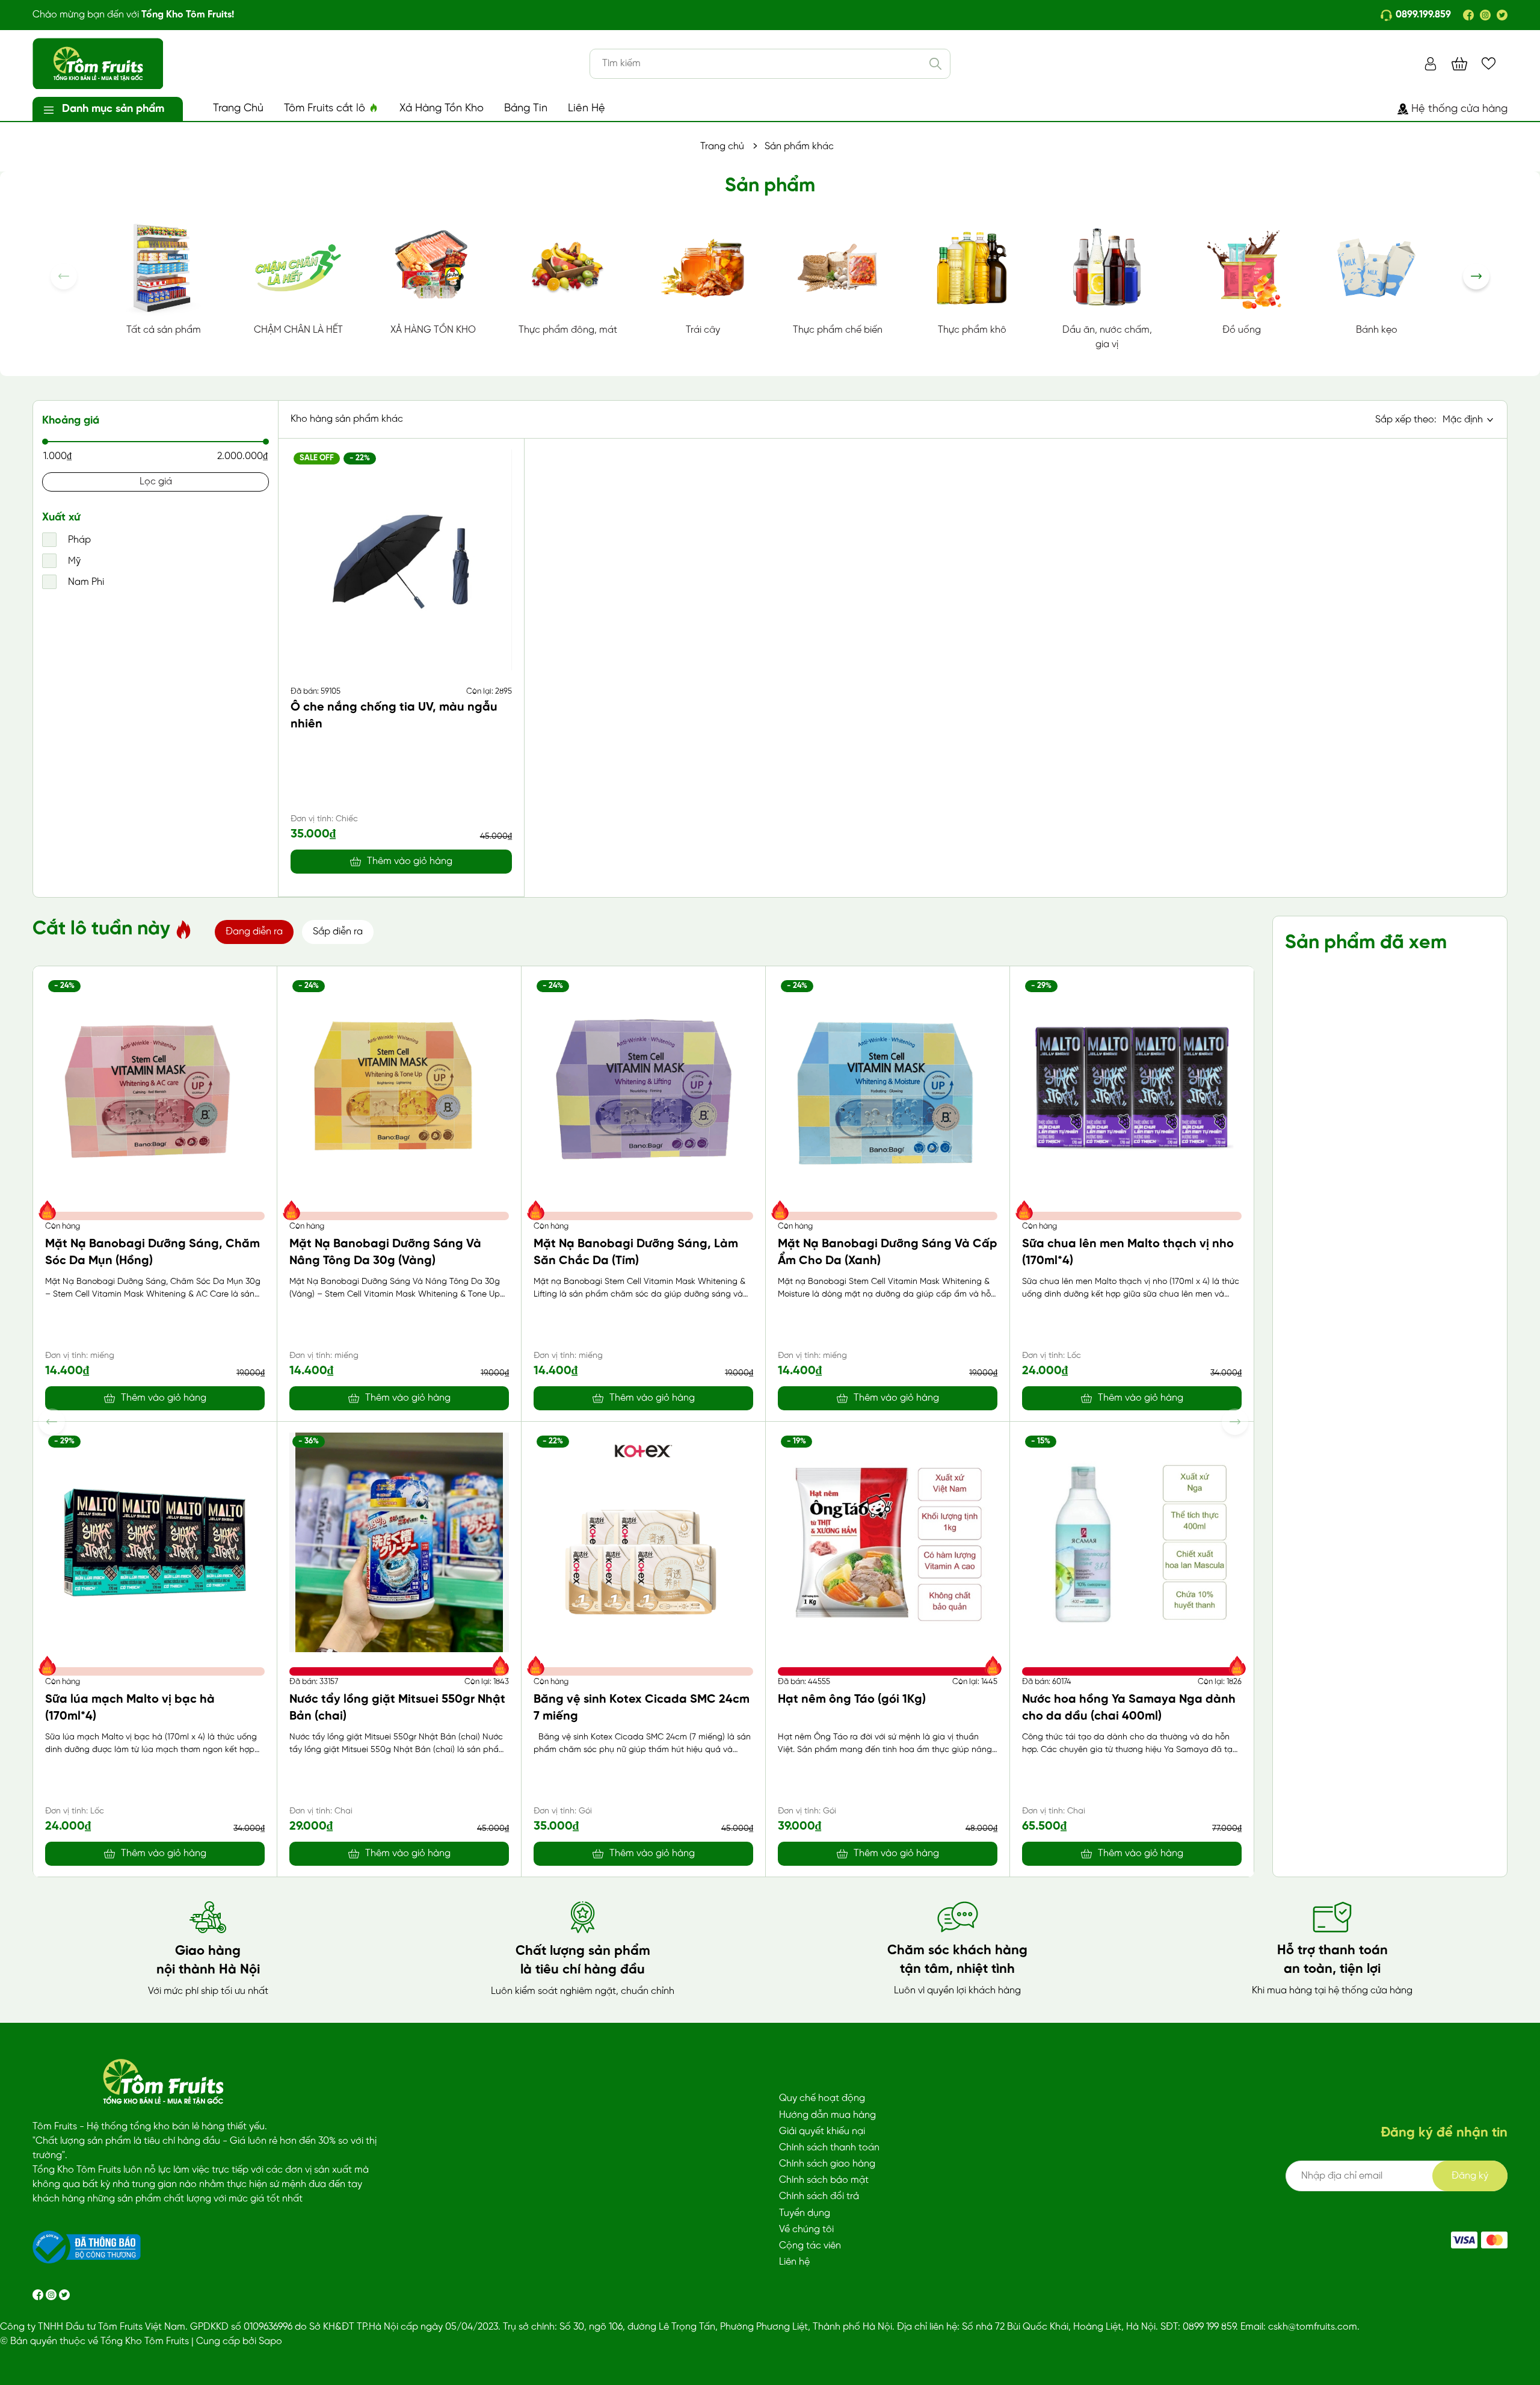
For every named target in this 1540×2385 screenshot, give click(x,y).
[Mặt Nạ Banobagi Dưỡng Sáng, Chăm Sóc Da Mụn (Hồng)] (155, 1087)
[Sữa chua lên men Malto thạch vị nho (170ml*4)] (1132, 1087)
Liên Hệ (587, 109)
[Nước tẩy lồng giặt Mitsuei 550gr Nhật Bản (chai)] (399, 1542)
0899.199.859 (1423, 15)
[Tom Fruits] (1494, 2240)
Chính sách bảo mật (824, 2180)
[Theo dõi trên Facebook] (39, 2294)
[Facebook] (1468, 15)
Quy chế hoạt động (822, 2098)
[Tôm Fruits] (1464, 2240)
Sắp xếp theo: (1406, 420)
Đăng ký (1470, 2176)
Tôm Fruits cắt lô (326, 109)
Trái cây (703, 330)
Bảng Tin (526, 109)
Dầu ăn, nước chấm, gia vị (1107, 337)
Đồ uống (1242, 330)
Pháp (78, 540)
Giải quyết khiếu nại (822, 2131)
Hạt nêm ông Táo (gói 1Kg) (852, 1699)
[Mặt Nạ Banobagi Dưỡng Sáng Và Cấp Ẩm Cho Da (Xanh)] (888, 1087)
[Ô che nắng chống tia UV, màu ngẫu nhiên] (401, 560)
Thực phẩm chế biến (838, 330)
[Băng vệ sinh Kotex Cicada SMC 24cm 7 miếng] (643, 1542)
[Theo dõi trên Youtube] (64, 2294)
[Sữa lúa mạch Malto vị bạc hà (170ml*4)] (155, 1542)
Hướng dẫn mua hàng (827, 2115)
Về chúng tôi (806, 2229)
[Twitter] (1502, 15)
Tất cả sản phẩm (164, 330)
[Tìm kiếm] (935, 64)
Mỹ (73, 561)
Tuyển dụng (805, 2213)
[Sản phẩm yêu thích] (1489, 63)
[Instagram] (1485, 15)
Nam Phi (85, 582)
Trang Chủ (238, 109)
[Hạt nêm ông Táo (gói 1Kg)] (888, 1542)
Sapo (270, 2341)
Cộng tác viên (810, 2246)
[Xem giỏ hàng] (1459, 63)
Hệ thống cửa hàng (1459, 109)
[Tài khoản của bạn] (1431, 63)
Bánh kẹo (1377, 330)
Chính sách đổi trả (819, 2196)
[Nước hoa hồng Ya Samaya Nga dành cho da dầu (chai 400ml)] (1132, 1542)
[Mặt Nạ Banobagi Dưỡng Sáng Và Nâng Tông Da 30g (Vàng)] (399, 1087)
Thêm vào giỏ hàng (410, 861)
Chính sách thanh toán (829, 2148)
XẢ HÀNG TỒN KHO (433, 330)
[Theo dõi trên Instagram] (52, 2294)
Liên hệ (794, 2262)
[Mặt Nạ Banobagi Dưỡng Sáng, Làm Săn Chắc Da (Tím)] (643, 1087)
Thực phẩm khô (972, 330)
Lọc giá (156, 482)
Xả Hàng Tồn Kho (442, 109)
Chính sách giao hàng (827, 2164)
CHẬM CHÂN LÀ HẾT (298, 330)
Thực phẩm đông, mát (568, 330)
